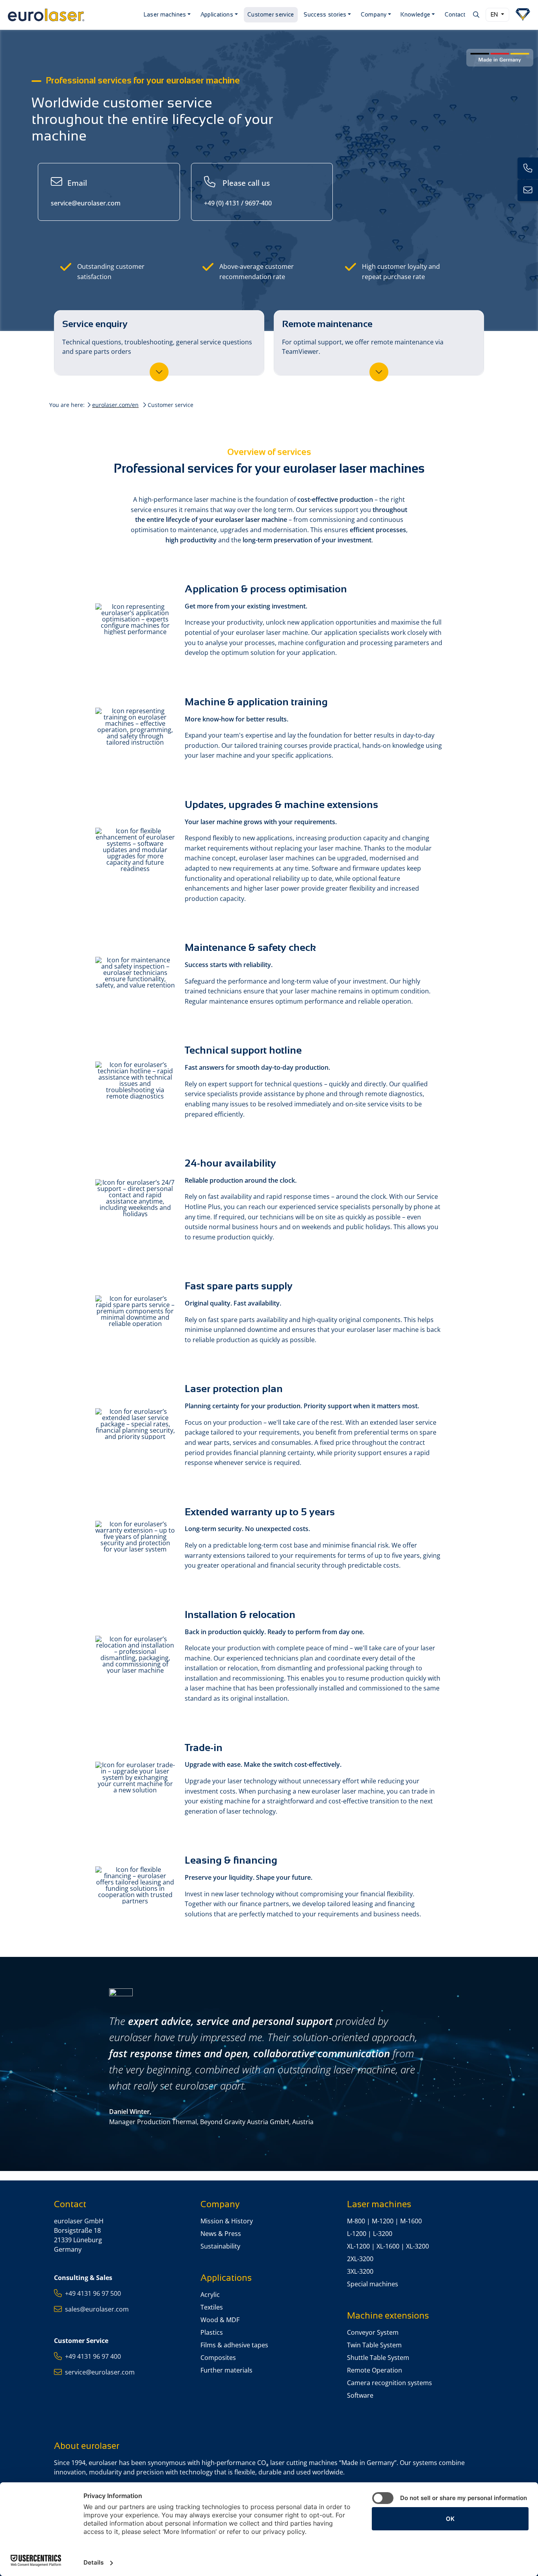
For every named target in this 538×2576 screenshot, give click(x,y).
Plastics (212, 2332)
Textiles (212, 2307)
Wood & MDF (220, 2320)
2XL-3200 (360, 2259)
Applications (217, 15)
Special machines (373, 2284)
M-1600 (411, 2221)
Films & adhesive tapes (234, 2345)
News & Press (221, 2234)
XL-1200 (358, 2246)
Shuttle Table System (378, 2358)
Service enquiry (157, 337)
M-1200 (383, 2221)
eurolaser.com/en (115, 405)
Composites (218, 2358)
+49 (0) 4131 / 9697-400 (238, 192)
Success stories (325, 15)
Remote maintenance (363, 337)
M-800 (356, 2221)
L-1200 (357, 2234)
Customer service (271, 15)
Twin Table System (374, 2345)
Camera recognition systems (390, 2383)
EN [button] (495, 15)
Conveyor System (373, 2332)
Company (374, 15)
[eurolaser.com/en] (71, 15)
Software (360, 2395)
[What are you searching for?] (476, 15)
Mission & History (227, 2221)
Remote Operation (375, 2370)
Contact (455, 15)
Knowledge (415, 15)
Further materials (226, 2370)
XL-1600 (388, 2246)
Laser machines (165, 15)
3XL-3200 (360, 2271)
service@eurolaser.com (86, 192)
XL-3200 (417, 2246)
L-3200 (383, 2234)
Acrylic (210, 2295)
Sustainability (220, 2246)
